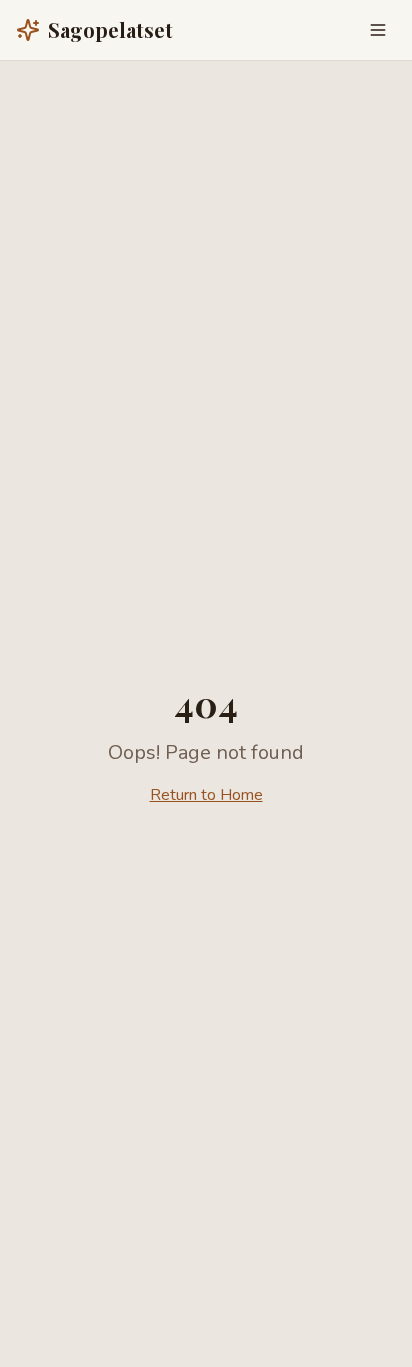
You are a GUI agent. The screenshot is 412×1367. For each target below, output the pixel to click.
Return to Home (206, 795)
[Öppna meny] (378, 30)
